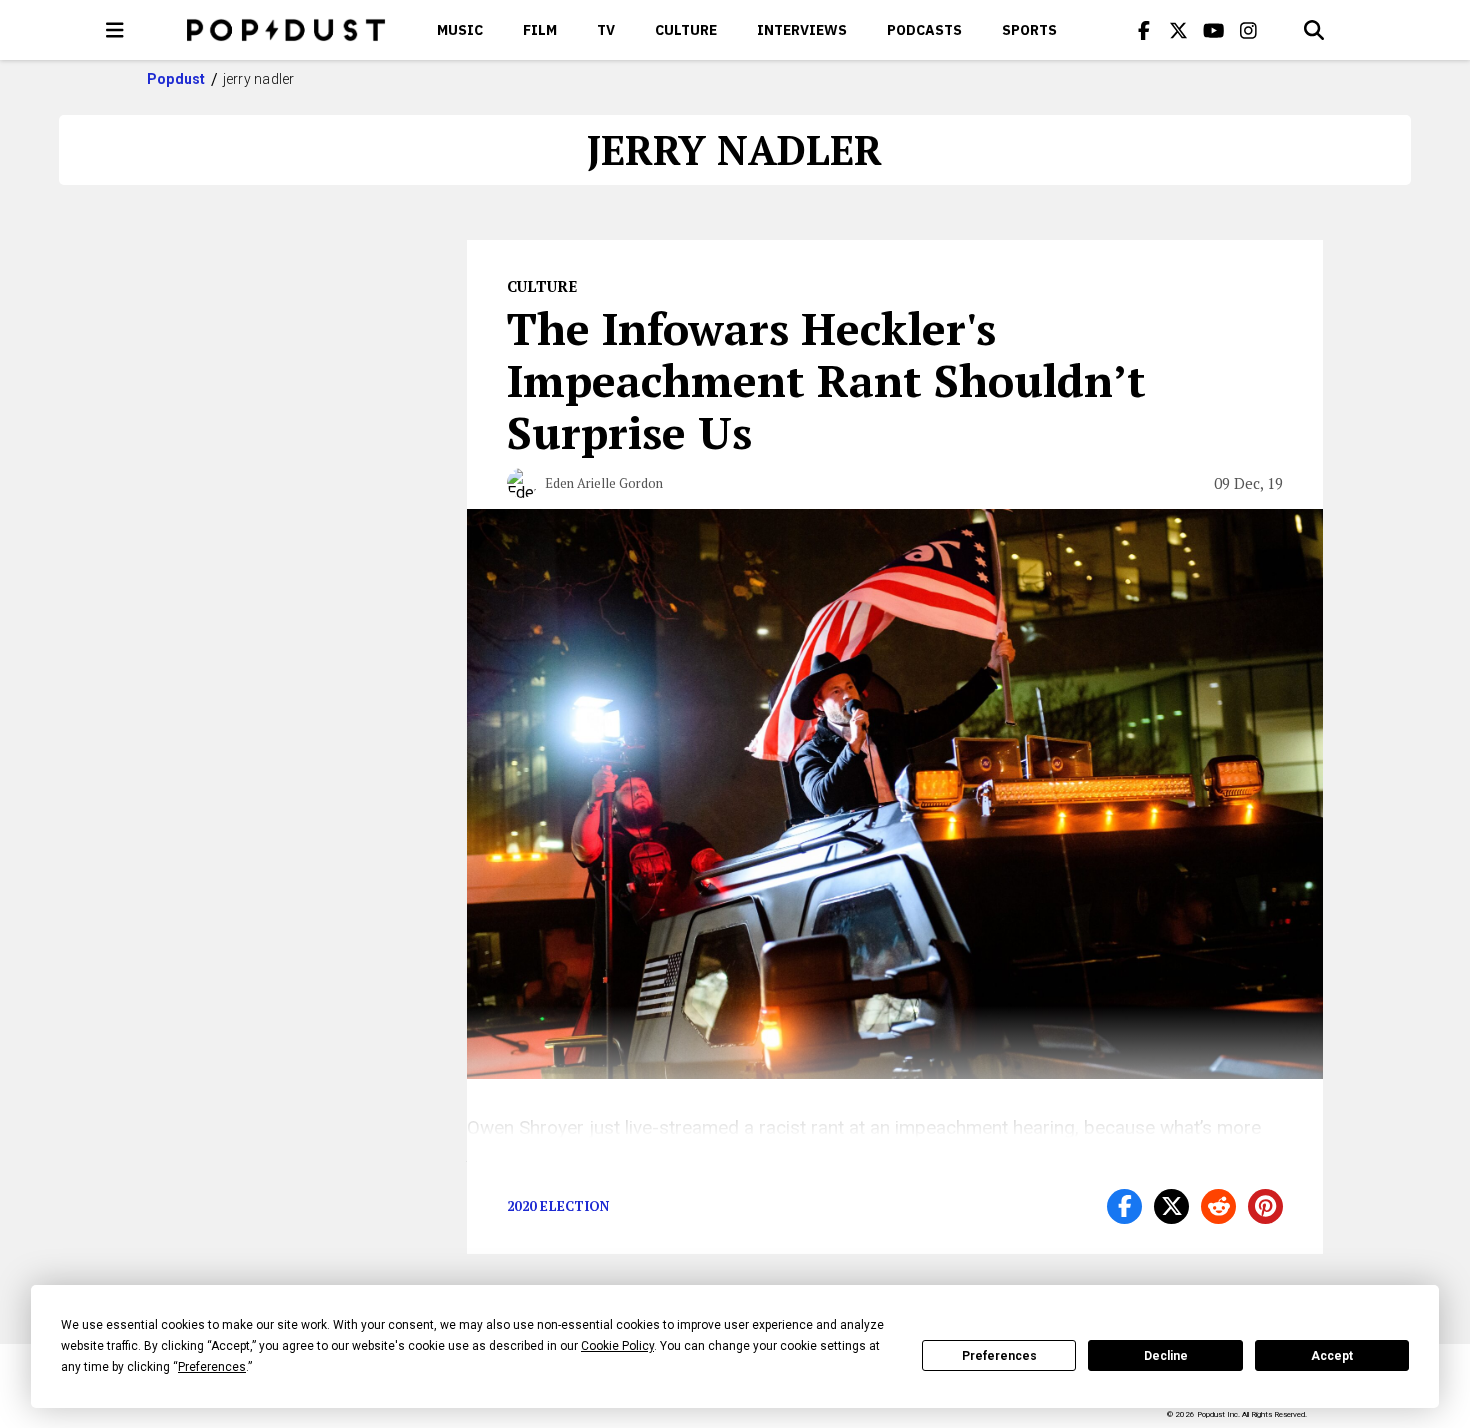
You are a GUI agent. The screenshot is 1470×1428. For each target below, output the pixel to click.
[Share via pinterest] (1265, 1206)
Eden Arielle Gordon (604, 483)
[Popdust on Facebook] (1144, 30)
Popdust (176, 79)
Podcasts (924, 30)
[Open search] (1314, 30)
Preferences (999, 1356)
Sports (1029, 30)
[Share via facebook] (1124, 1206)
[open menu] (115, 30)
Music (460, 30)
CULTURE (686, 30)
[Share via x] (1171, 1206)
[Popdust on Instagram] (1249, 30)
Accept (1332, 1356)
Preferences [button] (212, 1367)
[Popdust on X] (1179, 30)
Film (540, 30)
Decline (1166, 1356)
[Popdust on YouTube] (1214, 30)
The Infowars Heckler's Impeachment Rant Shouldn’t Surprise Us (826, 380)
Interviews (802, 30)
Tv (606, 30)
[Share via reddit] (1218, 1206)
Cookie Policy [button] (617, 1346)
